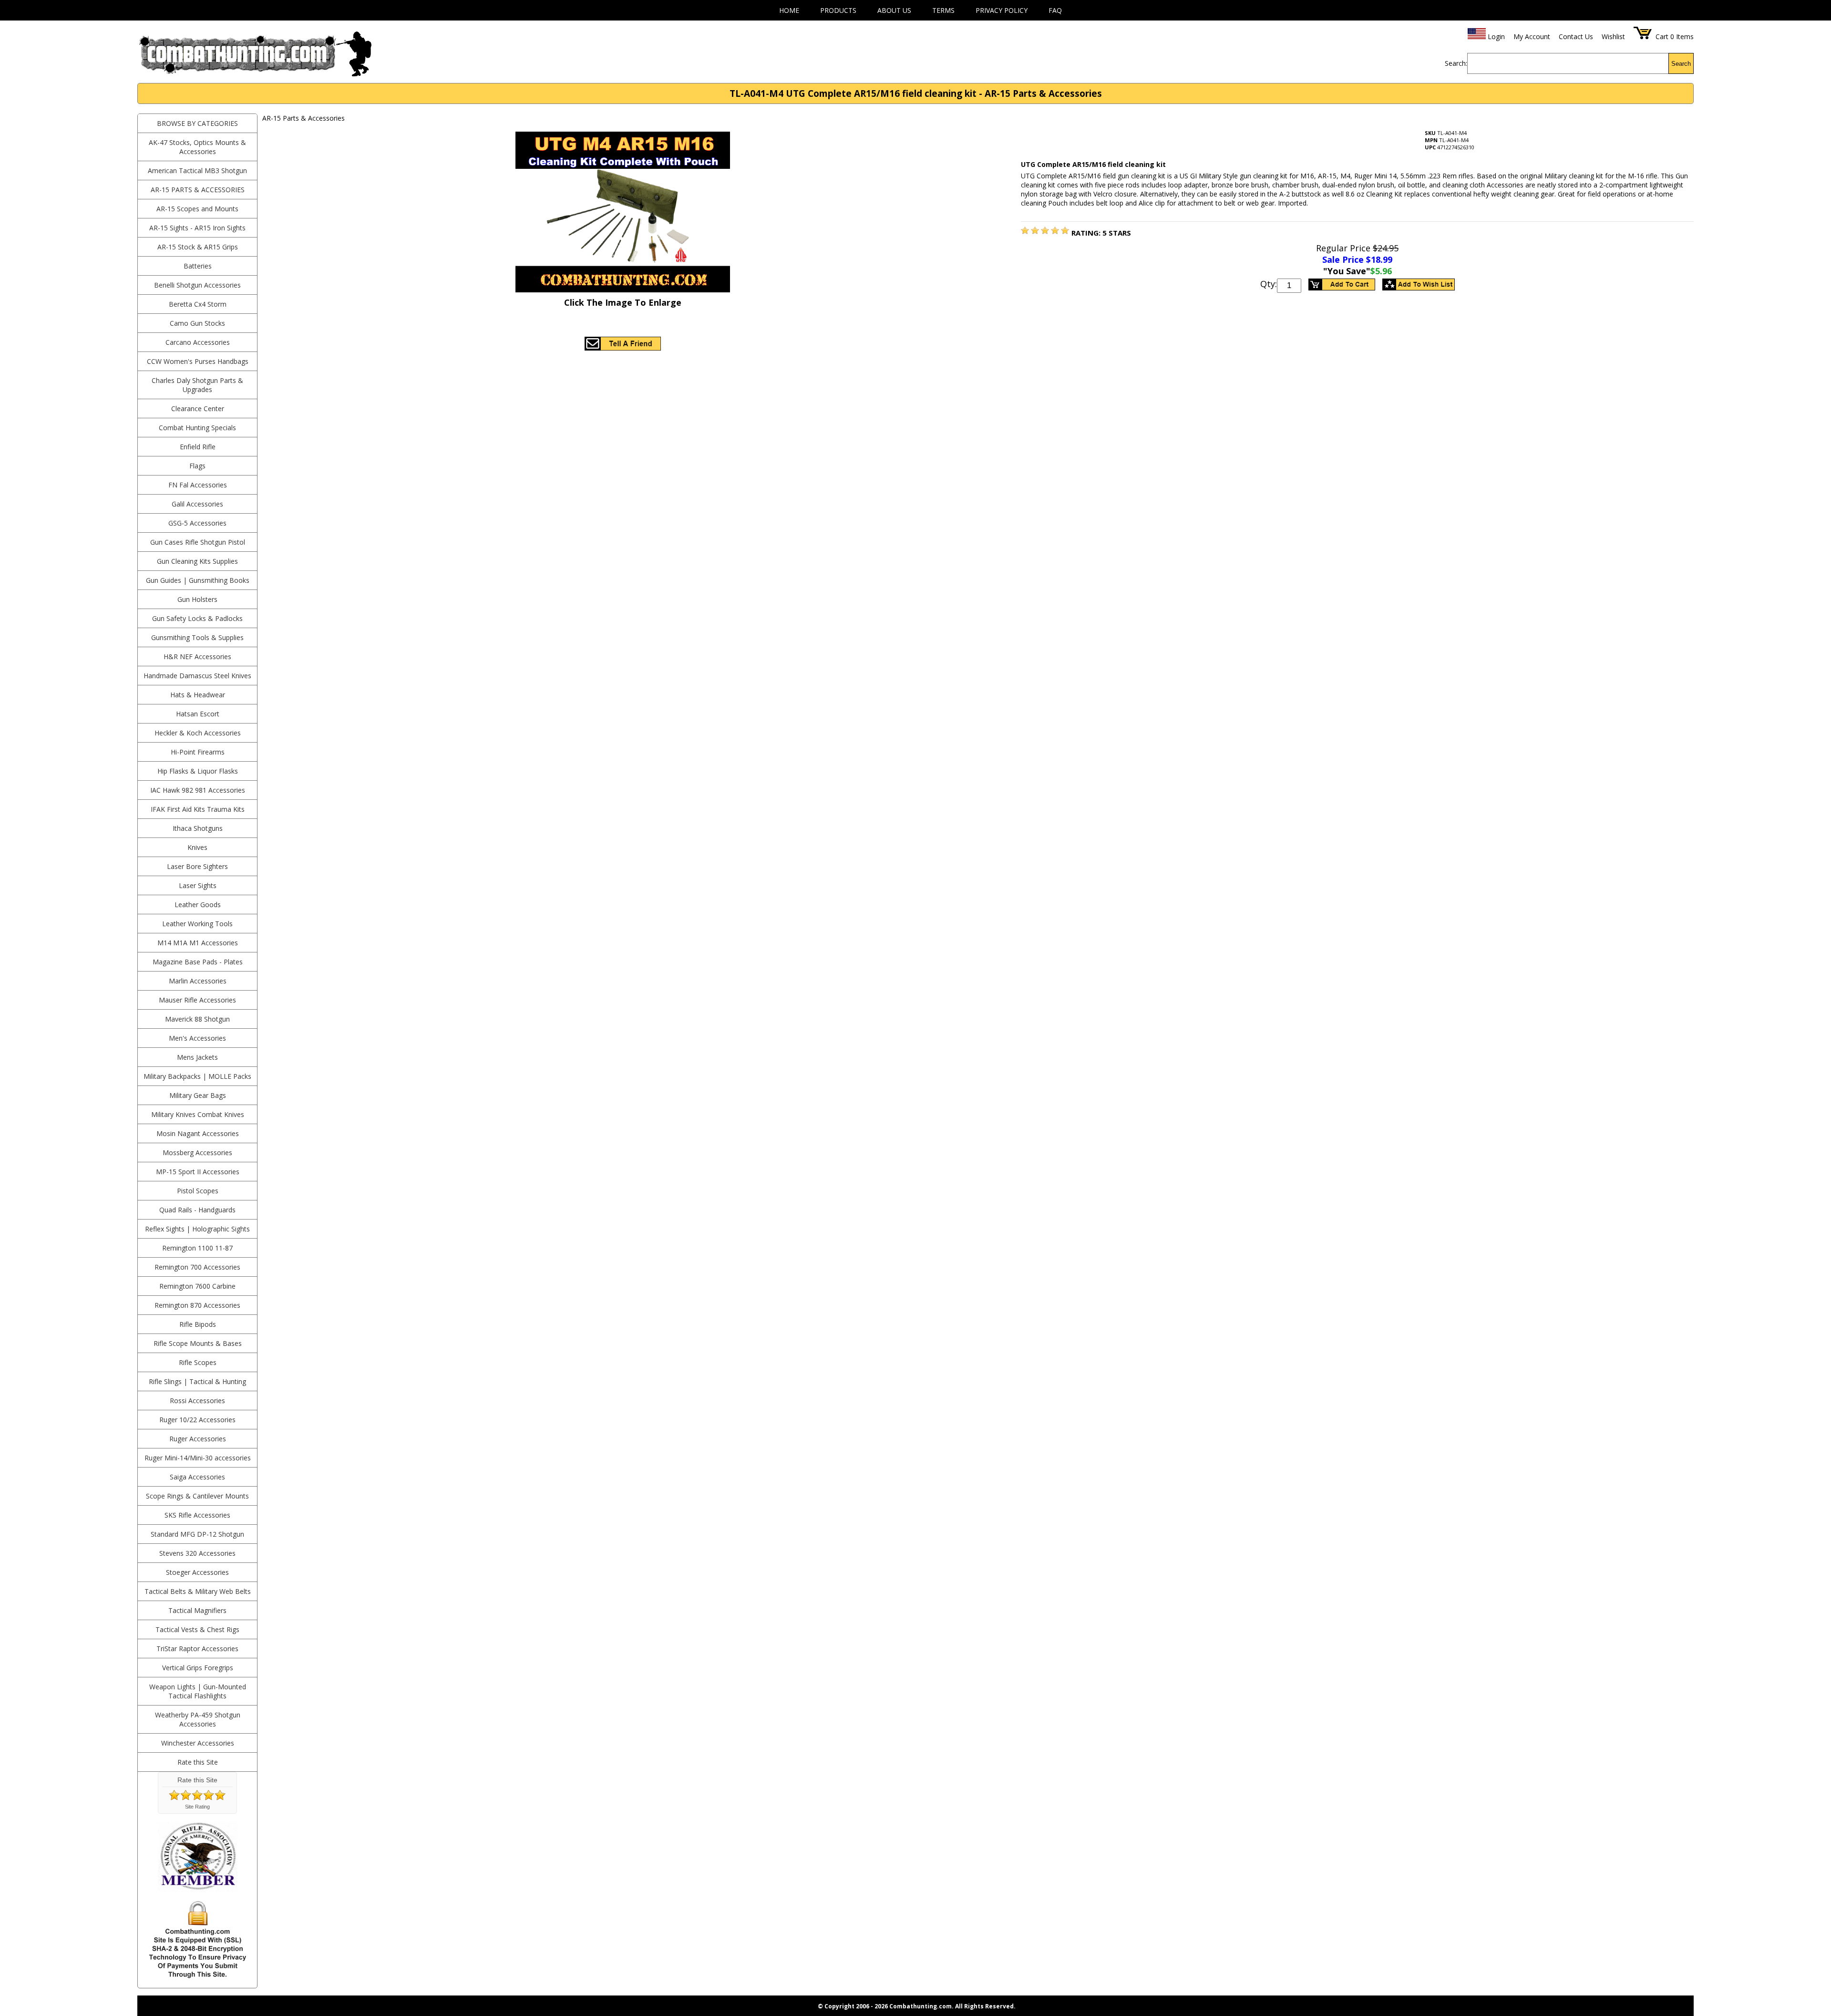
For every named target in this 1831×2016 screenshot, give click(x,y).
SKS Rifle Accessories (197, 1515)
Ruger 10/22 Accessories (197, 1420)
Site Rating (197, 1807)
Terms (943, 10)
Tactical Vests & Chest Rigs (197, 1629)
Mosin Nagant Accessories (198, 1133)
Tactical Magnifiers (197, 1610)
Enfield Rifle (198, 447)
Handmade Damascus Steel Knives (197, 676)
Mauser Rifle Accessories (197, 1000)
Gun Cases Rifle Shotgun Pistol (198, 542)
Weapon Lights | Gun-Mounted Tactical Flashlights (198, 1691)
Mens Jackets (197, 1057)
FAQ (1055, 10)
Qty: (1269, 284)
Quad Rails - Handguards (197, 1210)
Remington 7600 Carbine (197, 1286)
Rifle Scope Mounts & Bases (198, 1343)
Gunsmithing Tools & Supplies (197, 637)
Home (789, 10)
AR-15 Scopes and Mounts (197, 209)
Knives (197, 847)
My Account (1532, 36)
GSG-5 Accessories (197, 523)
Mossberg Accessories (197, 1153)
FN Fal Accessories (198, 485)
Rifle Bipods (198, 1324)
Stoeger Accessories (197, 1572)
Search (1681, 64)
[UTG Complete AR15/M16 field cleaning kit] (1025, 231)
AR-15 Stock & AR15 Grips (198, 247)
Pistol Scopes (198, 1191)
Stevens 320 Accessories (197, 1553)
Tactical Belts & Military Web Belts (198, 1591)
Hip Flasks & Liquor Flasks (198, 771)
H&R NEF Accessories (197, 656)
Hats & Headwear (198, 695)
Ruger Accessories (198, 1439)
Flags (197, 466)
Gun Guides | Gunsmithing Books (198, 580)
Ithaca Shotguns (198, 828)
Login (1496, 36)
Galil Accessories (197, 504)
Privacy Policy (1002, 10)
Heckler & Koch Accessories (198, 733)
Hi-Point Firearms (198, 752)
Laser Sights (198, 885)
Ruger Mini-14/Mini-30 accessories (198, 1458)
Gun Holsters (197, 599)
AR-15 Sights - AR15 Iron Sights (197, 228)
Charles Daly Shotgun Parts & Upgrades (197, 385)
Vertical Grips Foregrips (198, 1668)
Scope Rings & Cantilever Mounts (197, 1496)
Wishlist (1613, 36)
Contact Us (1576, 36)
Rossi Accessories (197, 1401)
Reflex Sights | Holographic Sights (197, 1229)
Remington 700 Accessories (197, 1267)
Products (838, 10)
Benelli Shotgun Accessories (197, 285)
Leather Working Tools (197, 924)
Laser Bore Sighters (197, 866)
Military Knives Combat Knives (198, 1114)
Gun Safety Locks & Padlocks (197, 618)
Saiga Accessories (197, 1477)
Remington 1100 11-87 (197, 1248)
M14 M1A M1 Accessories (198, 943)
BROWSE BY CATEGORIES (197, 123)
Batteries (198, 266)
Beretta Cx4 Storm (198, 304)
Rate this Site (198, 1762)
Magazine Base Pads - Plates (198, 962)
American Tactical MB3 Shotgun (197, 171)
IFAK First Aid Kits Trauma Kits (198, 809)
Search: (1456, 63)
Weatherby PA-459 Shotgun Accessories (198, 1719)
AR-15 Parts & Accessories (198, 190)
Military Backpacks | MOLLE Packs (197, 1076)
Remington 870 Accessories (197, 1305)
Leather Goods (198, 905)
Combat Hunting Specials (197, 428)
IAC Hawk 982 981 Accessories (198, 790)
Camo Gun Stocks (197, 323)
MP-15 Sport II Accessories (198, 1172)
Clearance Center (198, 408)
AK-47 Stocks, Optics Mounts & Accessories (197, 147)
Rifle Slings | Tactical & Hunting (197, 1381)
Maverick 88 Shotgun (197, 1019)
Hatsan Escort (198, 714)
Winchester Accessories (198, 1743)
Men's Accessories (197, 1038)
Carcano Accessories (198, 342)
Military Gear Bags (198, 1095)
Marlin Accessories (198, 981)
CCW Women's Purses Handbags (198, 361)
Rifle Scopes (198, 1362)
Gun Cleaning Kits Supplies (197, 561)
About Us (894, 10)
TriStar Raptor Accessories (197, 1649)
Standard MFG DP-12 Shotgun (197, 1534)
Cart (1662, 36)
